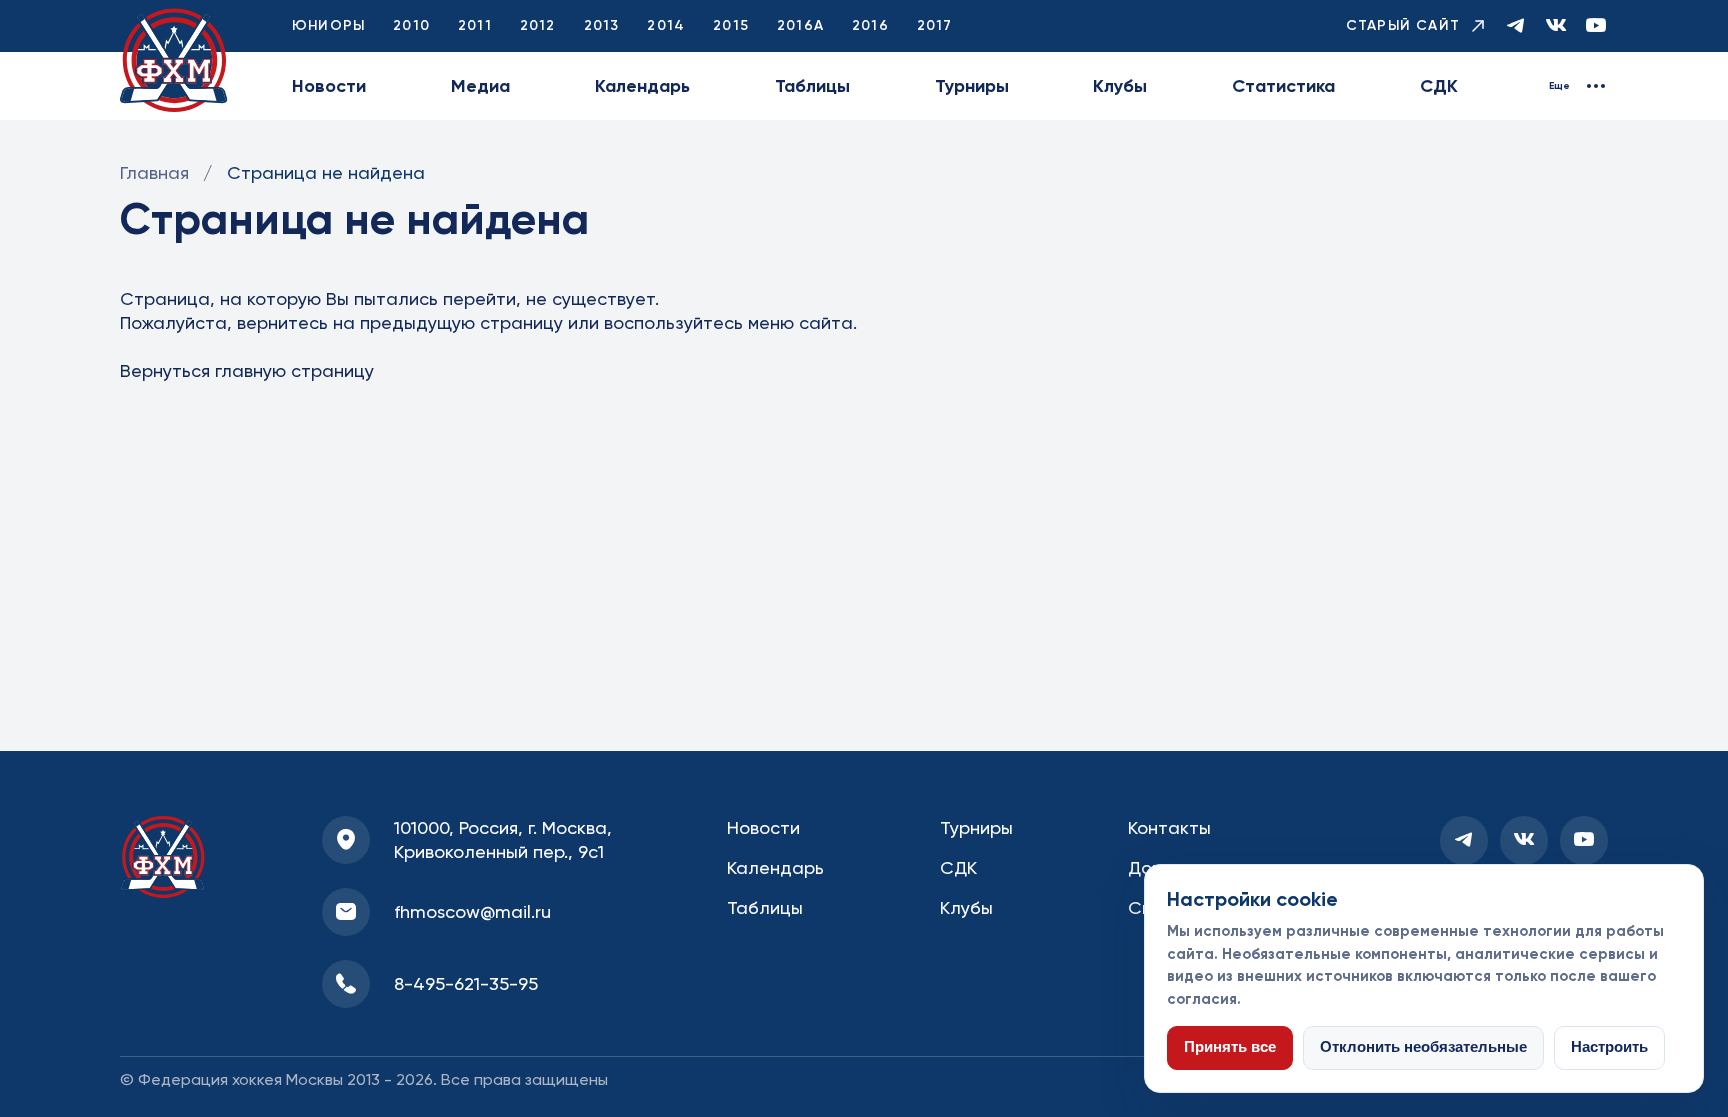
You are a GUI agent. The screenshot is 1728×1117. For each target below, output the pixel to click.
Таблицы (812, 86)
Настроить (1609, 1047)
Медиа (480, 86)
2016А (800, 25)
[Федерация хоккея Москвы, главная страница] (174, 60)
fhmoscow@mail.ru (472, 911)
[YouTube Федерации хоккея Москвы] (1596, 26)
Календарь (642, 86)
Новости (329, 86)
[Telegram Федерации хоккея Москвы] (1516, 26)
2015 (731, 25)
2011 (475, 25)
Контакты (1169, 827)
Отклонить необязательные (1423, 1047)
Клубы (1120, 86)
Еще (1559, 86)
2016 (870, 25)
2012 (538, 25)
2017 (935, 25)
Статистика (1283, 86)
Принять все (1230, 1047)
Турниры (972, 86)
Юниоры (328, 25)
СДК (1439, 86)
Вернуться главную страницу (247, 370)
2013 (602, 25)
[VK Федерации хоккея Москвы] (1556, 26)
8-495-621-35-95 (466, 983)
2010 (411, 25)
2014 (666, 25)
